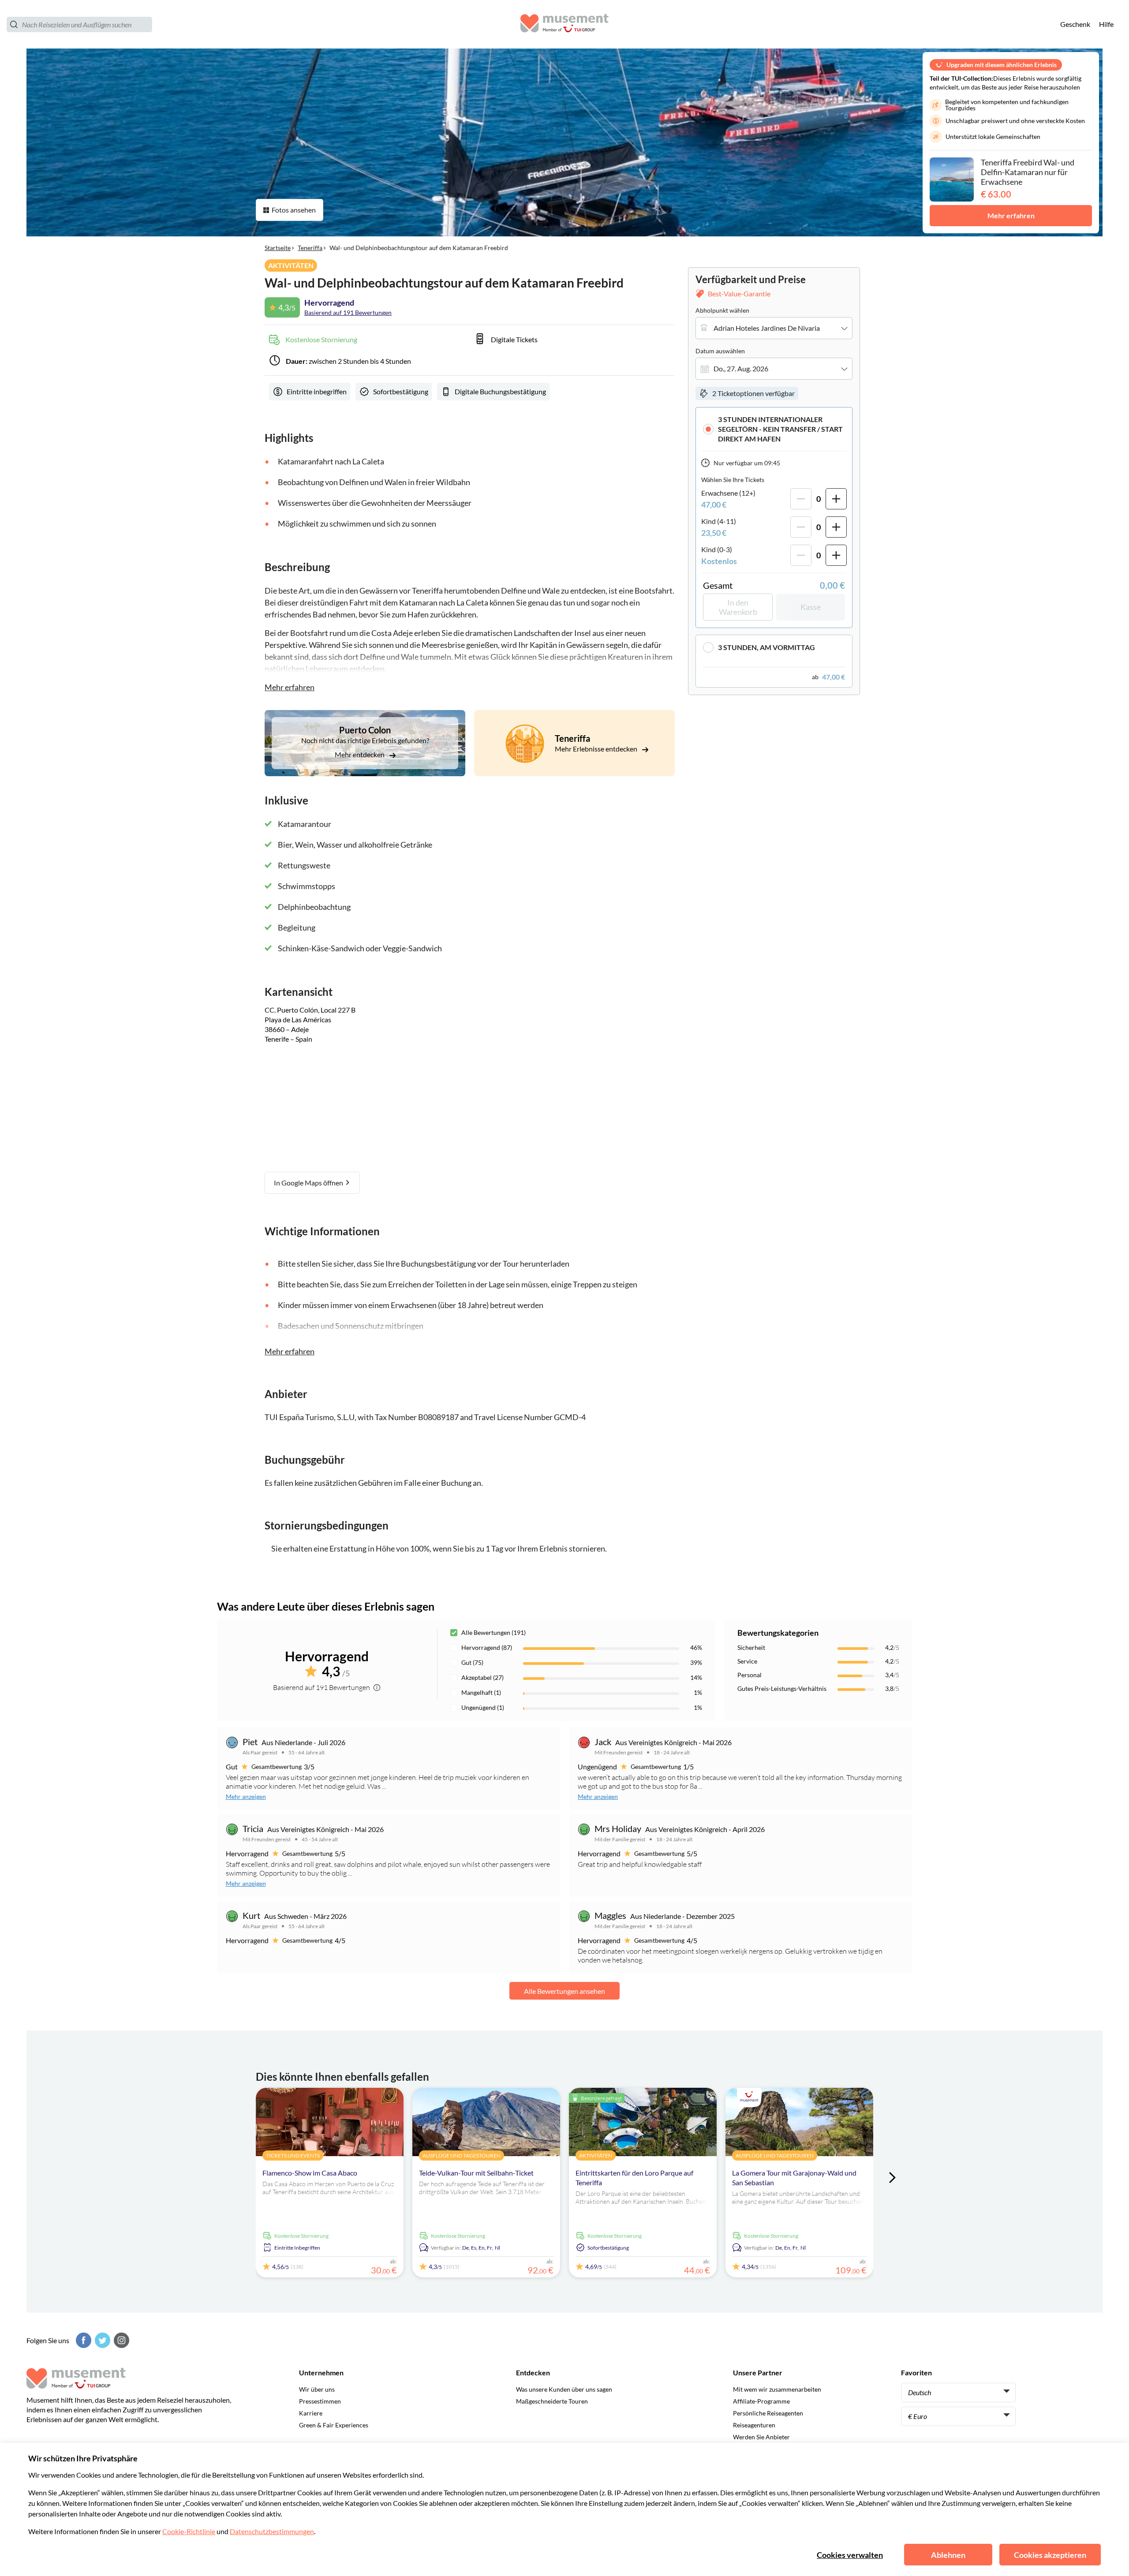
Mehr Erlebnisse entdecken (597, 749)
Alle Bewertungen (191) (493, 1632)
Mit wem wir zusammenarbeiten (777, 2389)
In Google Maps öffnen (309, 1183)
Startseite (278, 248)
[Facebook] (82, 2340)
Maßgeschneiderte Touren (552, 2401)
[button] (774, 429)
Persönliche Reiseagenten (768, 2413)
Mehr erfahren (1011, 215)
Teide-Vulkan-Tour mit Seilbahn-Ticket (476, 2173)
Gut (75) (472, 1662)
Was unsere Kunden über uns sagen (564, 2389)
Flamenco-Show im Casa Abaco (310, 2173)
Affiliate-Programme (761, 2401)
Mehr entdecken (360, 754)
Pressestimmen (320, 2401)
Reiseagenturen (754, 2425)
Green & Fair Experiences (334, 2425)
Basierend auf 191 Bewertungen (348, 312)
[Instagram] (120, 2340)
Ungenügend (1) (483, 1707)
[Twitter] (101, 2340)
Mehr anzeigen (246, 1796)
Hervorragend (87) (487, 1647)
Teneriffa (310, 248)
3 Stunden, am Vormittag (766, 647)
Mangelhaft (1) (481, 1692)
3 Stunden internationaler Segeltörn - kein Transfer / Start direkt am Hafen (780, 429)
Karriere (311, 2413)
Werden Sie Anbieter (761, 2437)
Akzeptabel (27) (482, 1677)
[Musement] (564, 24)
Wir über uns (317, 2389)
